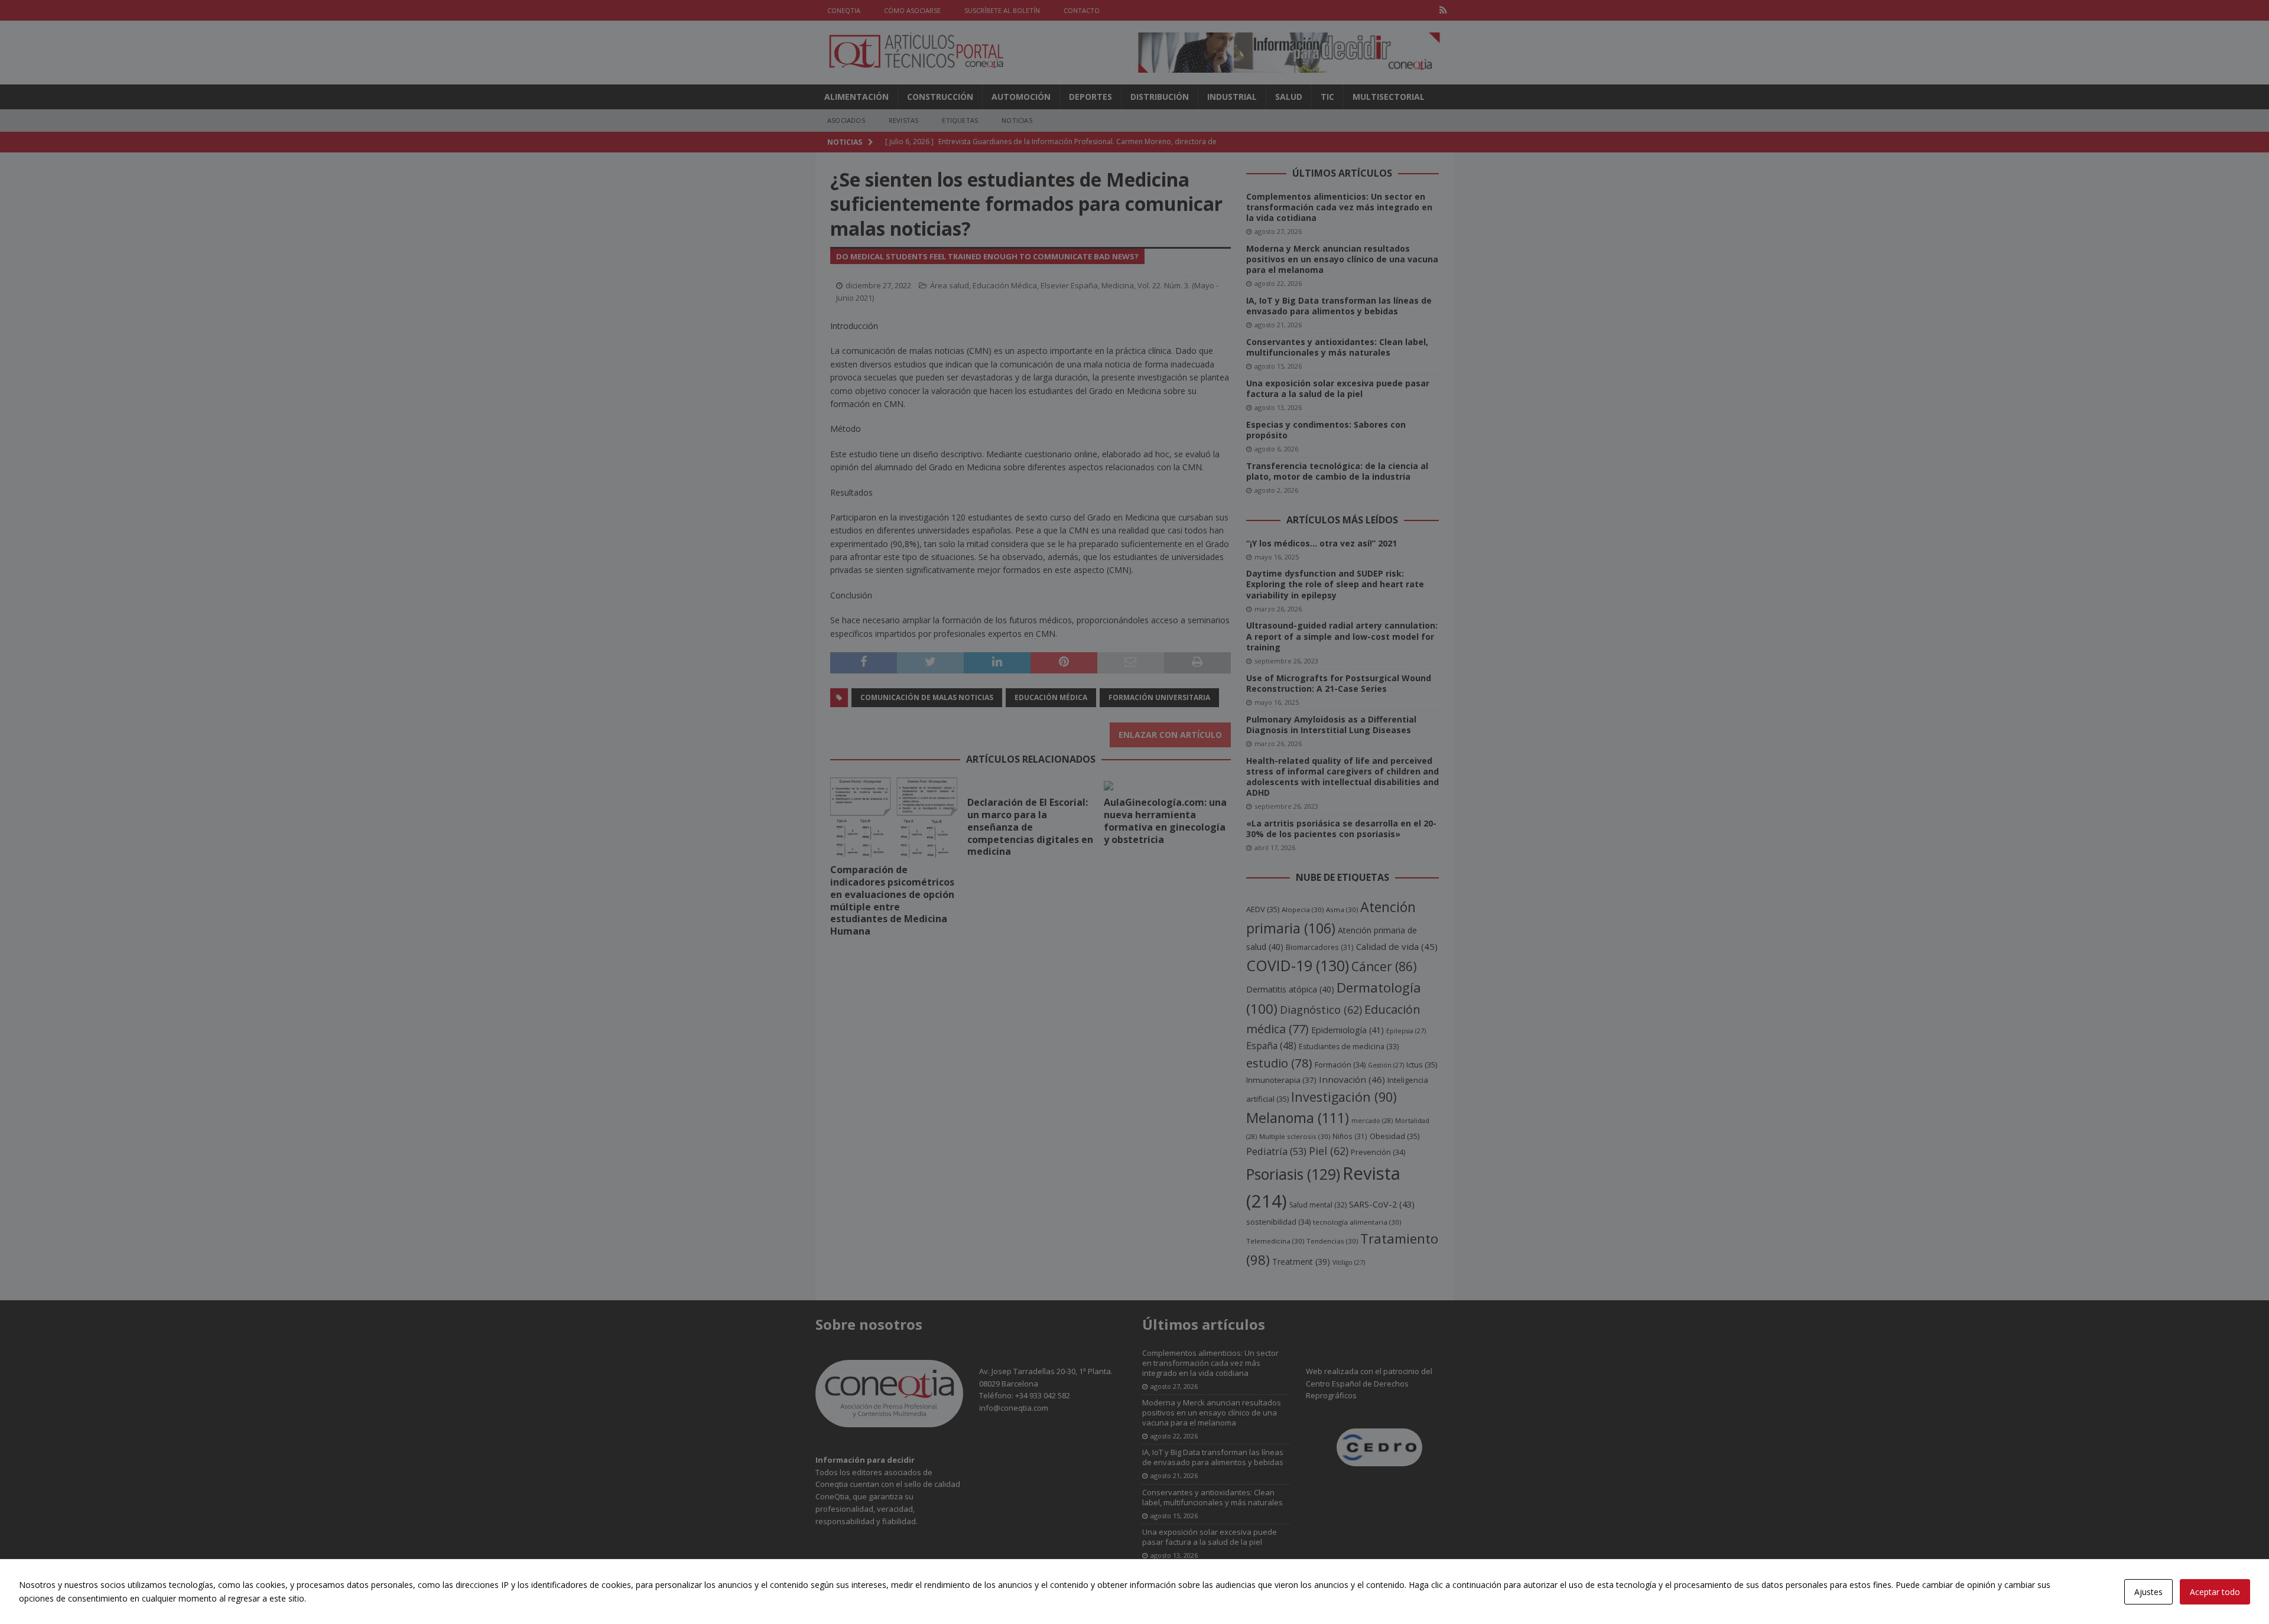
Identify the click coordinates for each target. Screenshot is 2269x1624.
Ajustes (2148, 1592)
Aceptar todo (2215, 1592)
